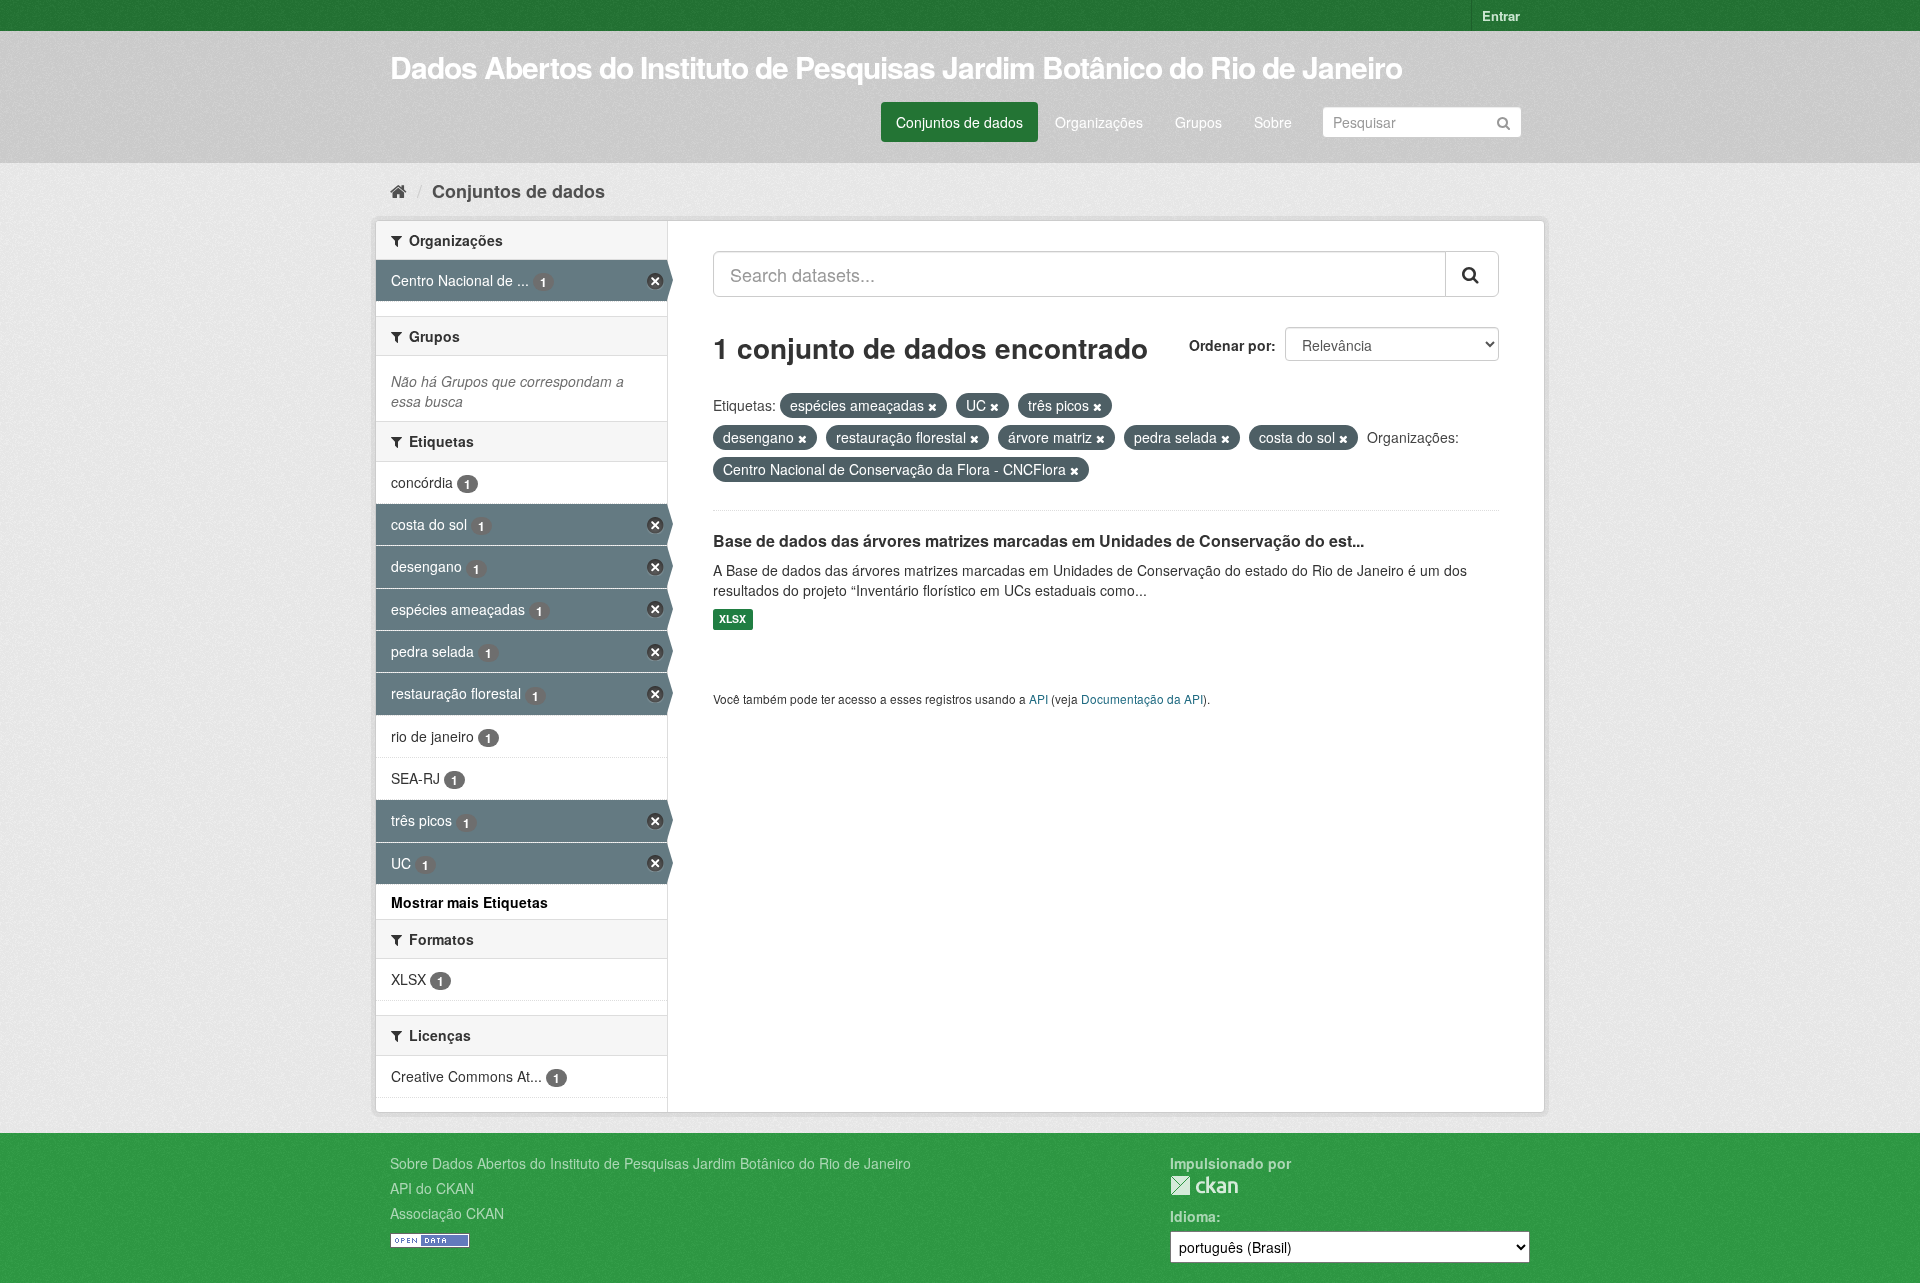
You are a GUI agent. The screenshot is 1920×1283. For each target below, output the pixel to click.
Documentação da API (1142, 698)
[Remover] (932, 406)
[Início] (398, 190)
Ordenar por (1230, 345)
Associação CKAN (447, 1213)
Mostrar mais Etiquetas (469, 902)
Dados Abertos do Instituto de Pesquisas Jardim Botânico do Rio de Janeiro (896, 66)
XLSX (732, 619)
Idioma (1193, 1216)
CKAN (1204, 1185)
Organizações (1099, 122)
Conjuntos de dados (959, 122)
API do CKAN (432, 1188)
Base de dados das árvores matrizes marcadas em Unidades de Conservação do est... (1038, 540)
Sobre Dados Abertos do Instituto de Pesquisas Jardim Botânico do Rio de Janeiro (650, 1163)
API (1038, 698)
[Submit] (1503, 120)
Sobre (1273, 122)
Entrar (1501, 15)
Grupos (1198, 122)
